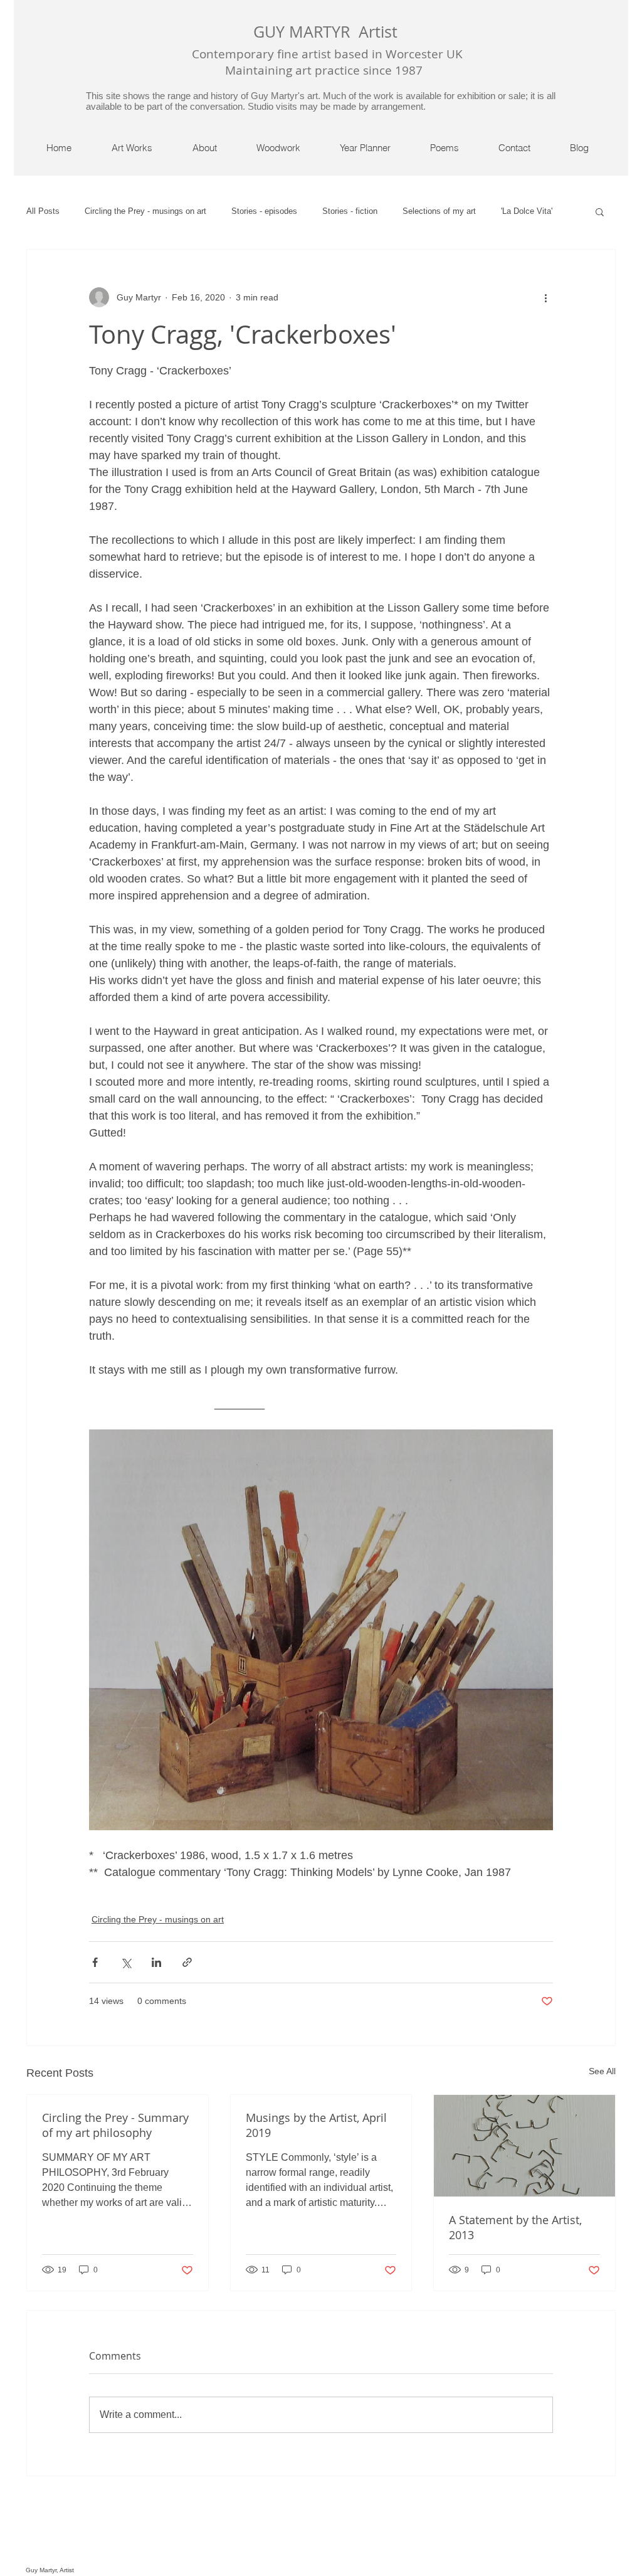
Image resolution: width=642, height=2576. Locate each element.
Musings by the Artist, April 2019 (316, 2125)
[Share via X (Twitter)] (126, 1962)
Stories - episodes (264, 211)
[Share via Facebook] (95, 1962)
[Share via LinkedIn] (156, 1962)
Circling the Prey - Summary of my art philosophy (115, 2125)
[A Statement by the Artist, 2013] (524, 2146)
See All (602, 2071)
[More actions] (545, 297)
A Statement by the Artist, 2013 (515, 2227)
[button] (600, 211)
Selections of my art (439, 211)
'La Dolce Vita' (527, 211)
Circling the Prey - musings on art (145, 211)
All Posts (43, 211)
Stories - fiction (350, 211)
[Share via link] (187, 1962)
